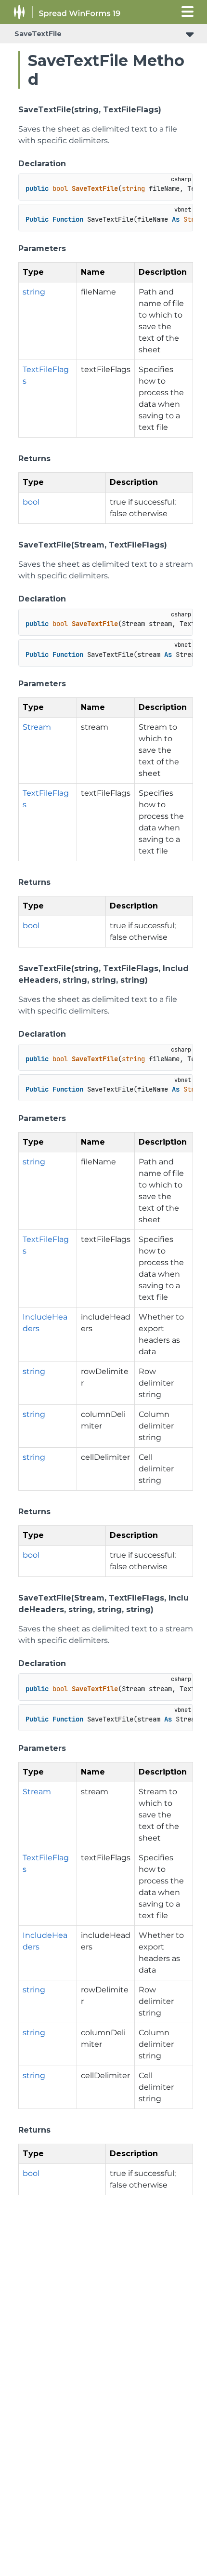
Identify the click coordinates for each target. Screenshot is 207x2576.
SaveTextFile (38, 34)
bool (31, 502)
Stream (37, 727)
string (34, 292)
